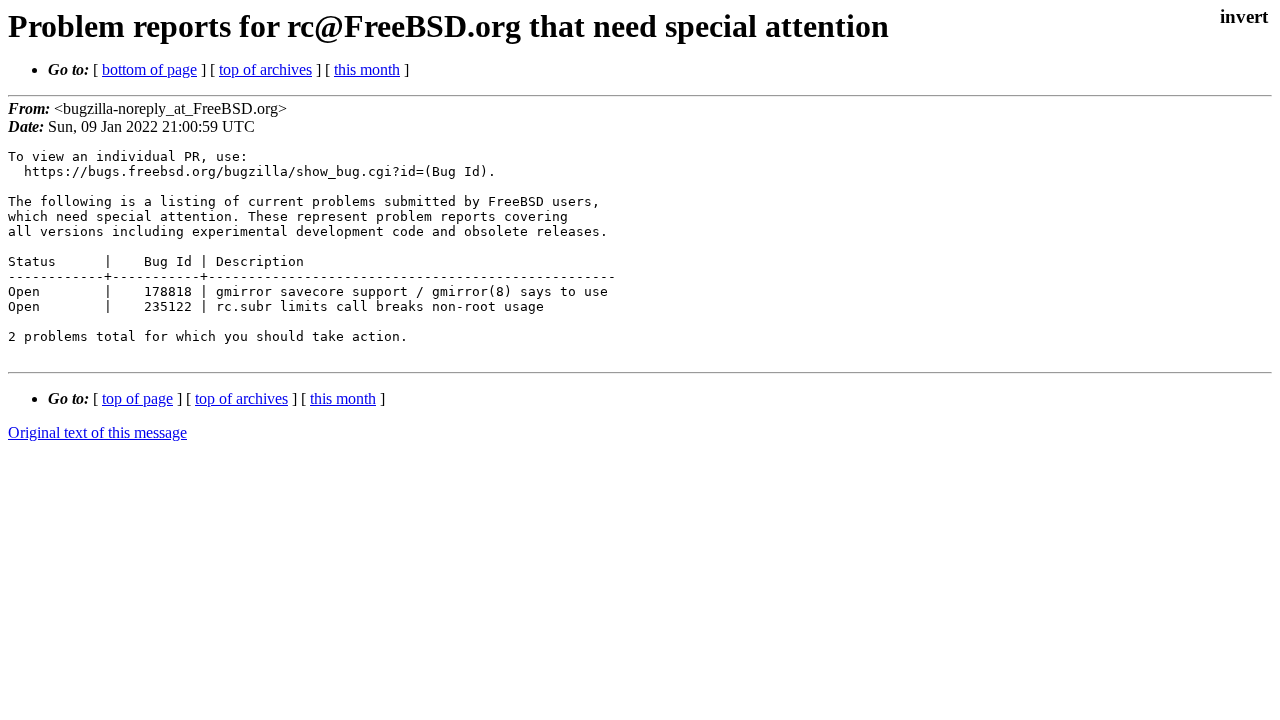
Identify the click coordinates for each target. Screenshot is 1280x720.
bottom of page (149, 69)
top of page (137, 398)
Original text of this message (97, 432)
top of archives (265, 69)
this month (367, 69)
